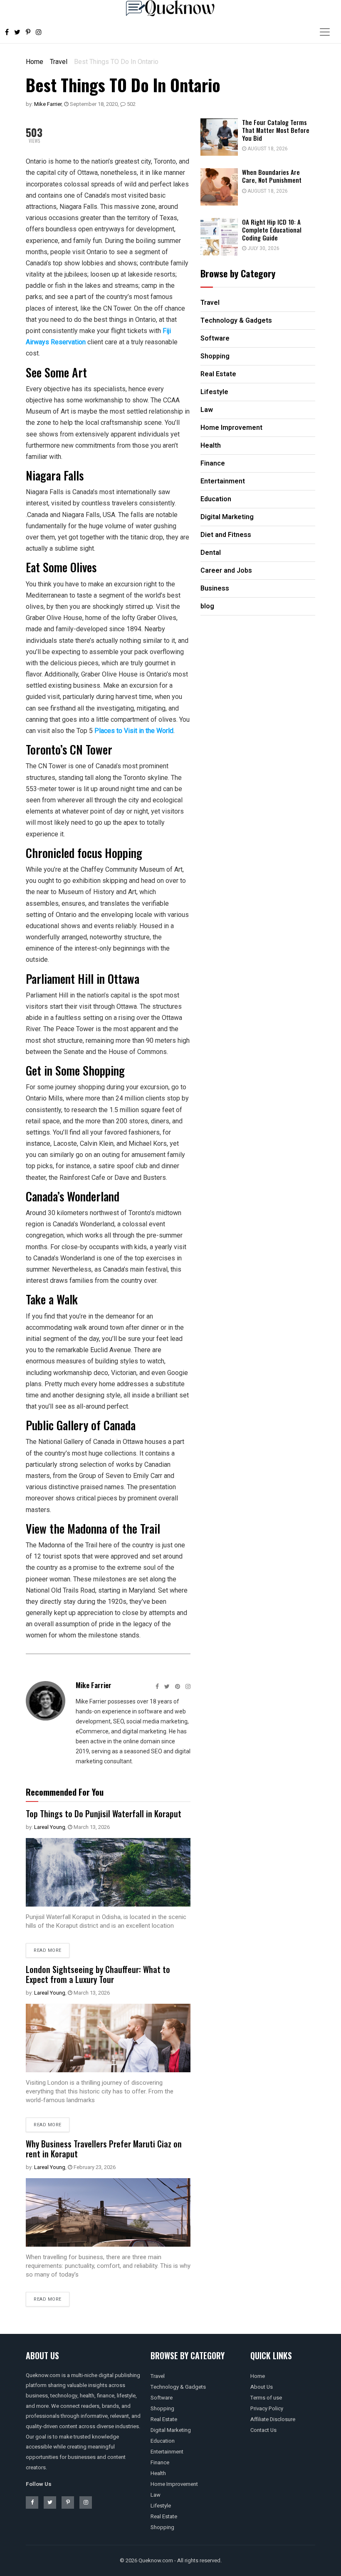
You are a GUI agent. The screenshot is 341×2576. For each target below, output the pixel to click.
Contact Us (263, 2430)
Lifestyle (161, 2506)
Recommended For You (65, 1792)
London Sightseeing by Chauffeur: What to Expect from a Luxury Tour (98, 1974)
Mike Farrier (48, 104)
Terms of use (266, 2398)
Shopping (162, 2408)
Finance (160, 2462)
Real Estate (164, 2419)
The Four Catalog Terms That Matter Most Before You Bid (276, 130)
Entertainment (167, 2452)
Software (162, 2398)
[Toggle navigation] (325, 32)
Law (156, 2495)
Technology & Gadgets (178, 2387)
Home (35, 62)
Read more (48, 1950)
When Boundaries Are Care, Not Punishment (272, 176)
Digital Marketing (171, 2430)
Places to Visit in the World (134, 731)
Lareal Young (50, 1827)
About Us (262, 2387)
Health (158, 2473)
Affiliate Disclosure (273, 2419)
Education (163, 2441)
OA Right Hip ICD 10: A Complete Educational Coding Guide (272, 230)
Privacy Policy (267, 2408)
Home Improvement (174, 2484)
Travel (59, 62)
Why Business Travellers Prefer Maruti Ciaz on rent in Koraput (104, 2149)
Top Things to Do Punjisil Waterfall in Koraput (104, 1814)
